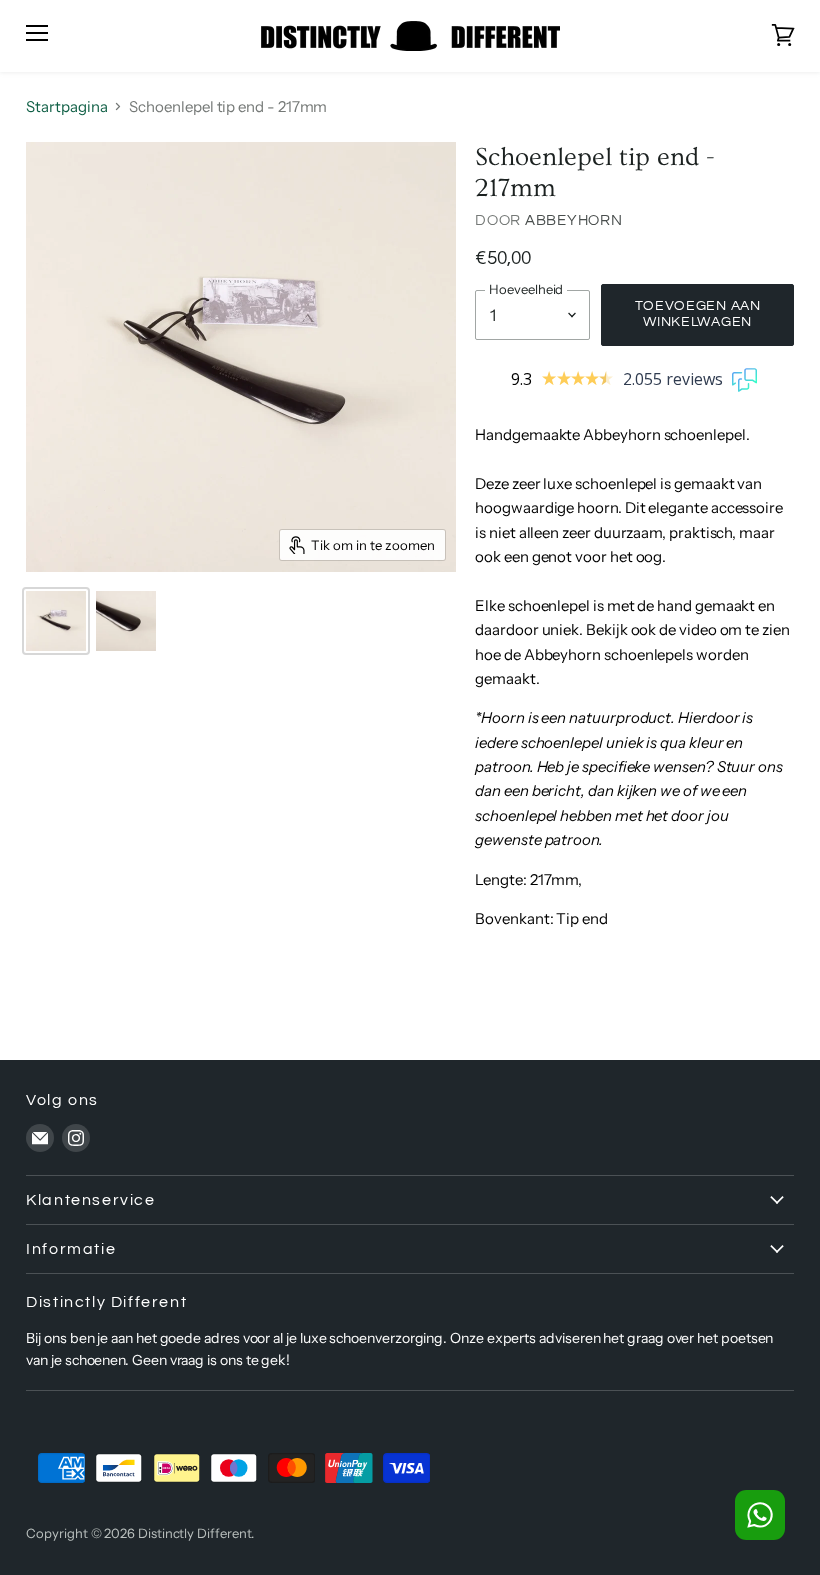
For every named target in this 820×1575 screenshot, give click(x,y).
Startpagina (66, 106)
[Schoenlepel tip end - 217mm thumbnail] (56, 621)
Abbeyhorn (574, 220)
